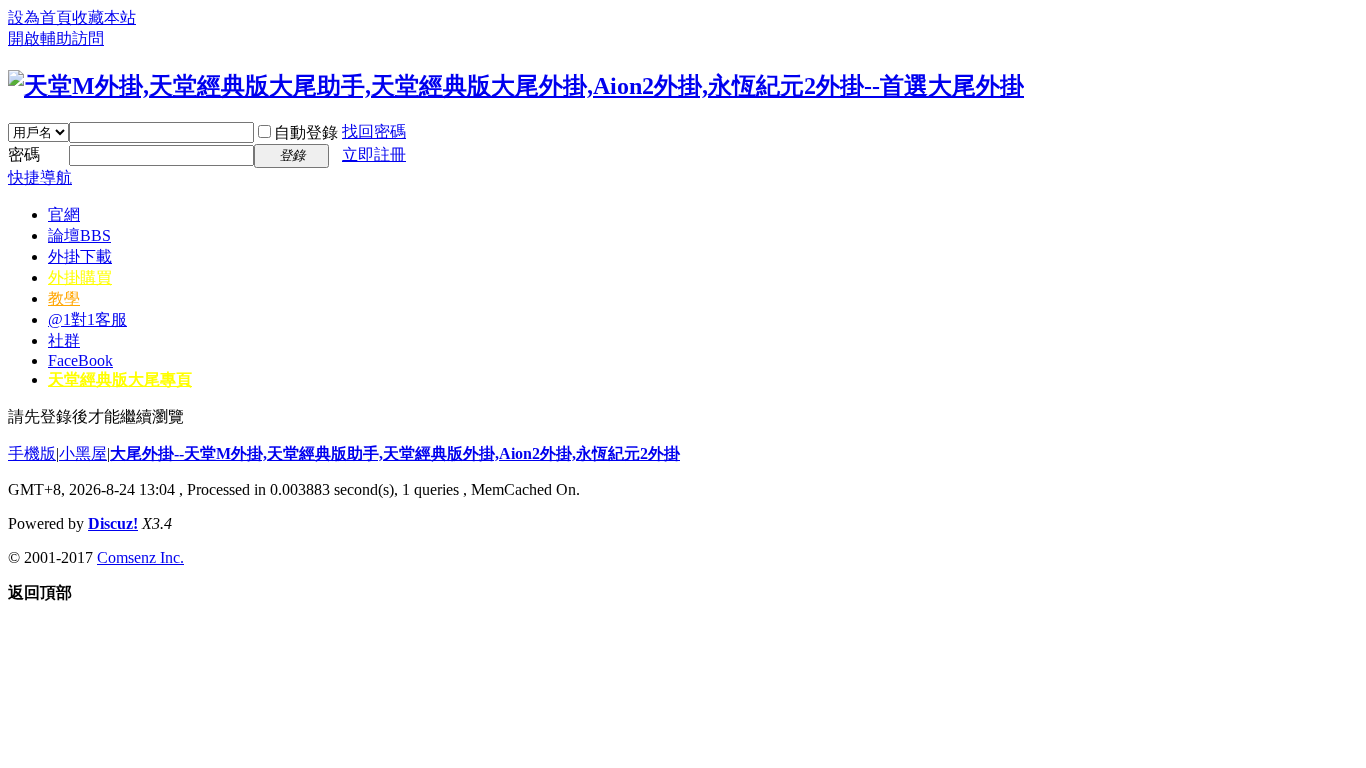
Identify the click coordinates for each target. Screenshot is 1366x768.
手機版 (32, 453)
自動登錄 (306, 132)
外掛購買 (80, 277)
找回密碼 (374, 131)
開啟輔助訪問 (56, 38)
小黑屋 (83, 453)
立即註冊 (374, 154)
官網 (64, 214)
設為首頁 (40, 17)
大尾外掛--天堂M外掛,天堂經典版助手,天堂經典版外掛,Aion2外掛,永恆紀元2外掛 (395, 453)
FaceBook (80, 360)
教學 (64, 298)
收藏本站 (104, 17)
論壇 (79, 235)
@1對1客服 (87, 319)
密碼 (24, 154)
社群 (64, 340)
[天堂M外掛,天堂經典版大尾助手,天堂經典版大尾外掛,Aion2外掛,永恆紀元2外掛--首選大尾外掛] (516, 86)
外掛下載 (80, 256)
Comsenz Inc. (140, 557)
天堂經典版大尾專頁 (120, 379)
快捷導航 (40, 177)
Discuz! (113, 523)
